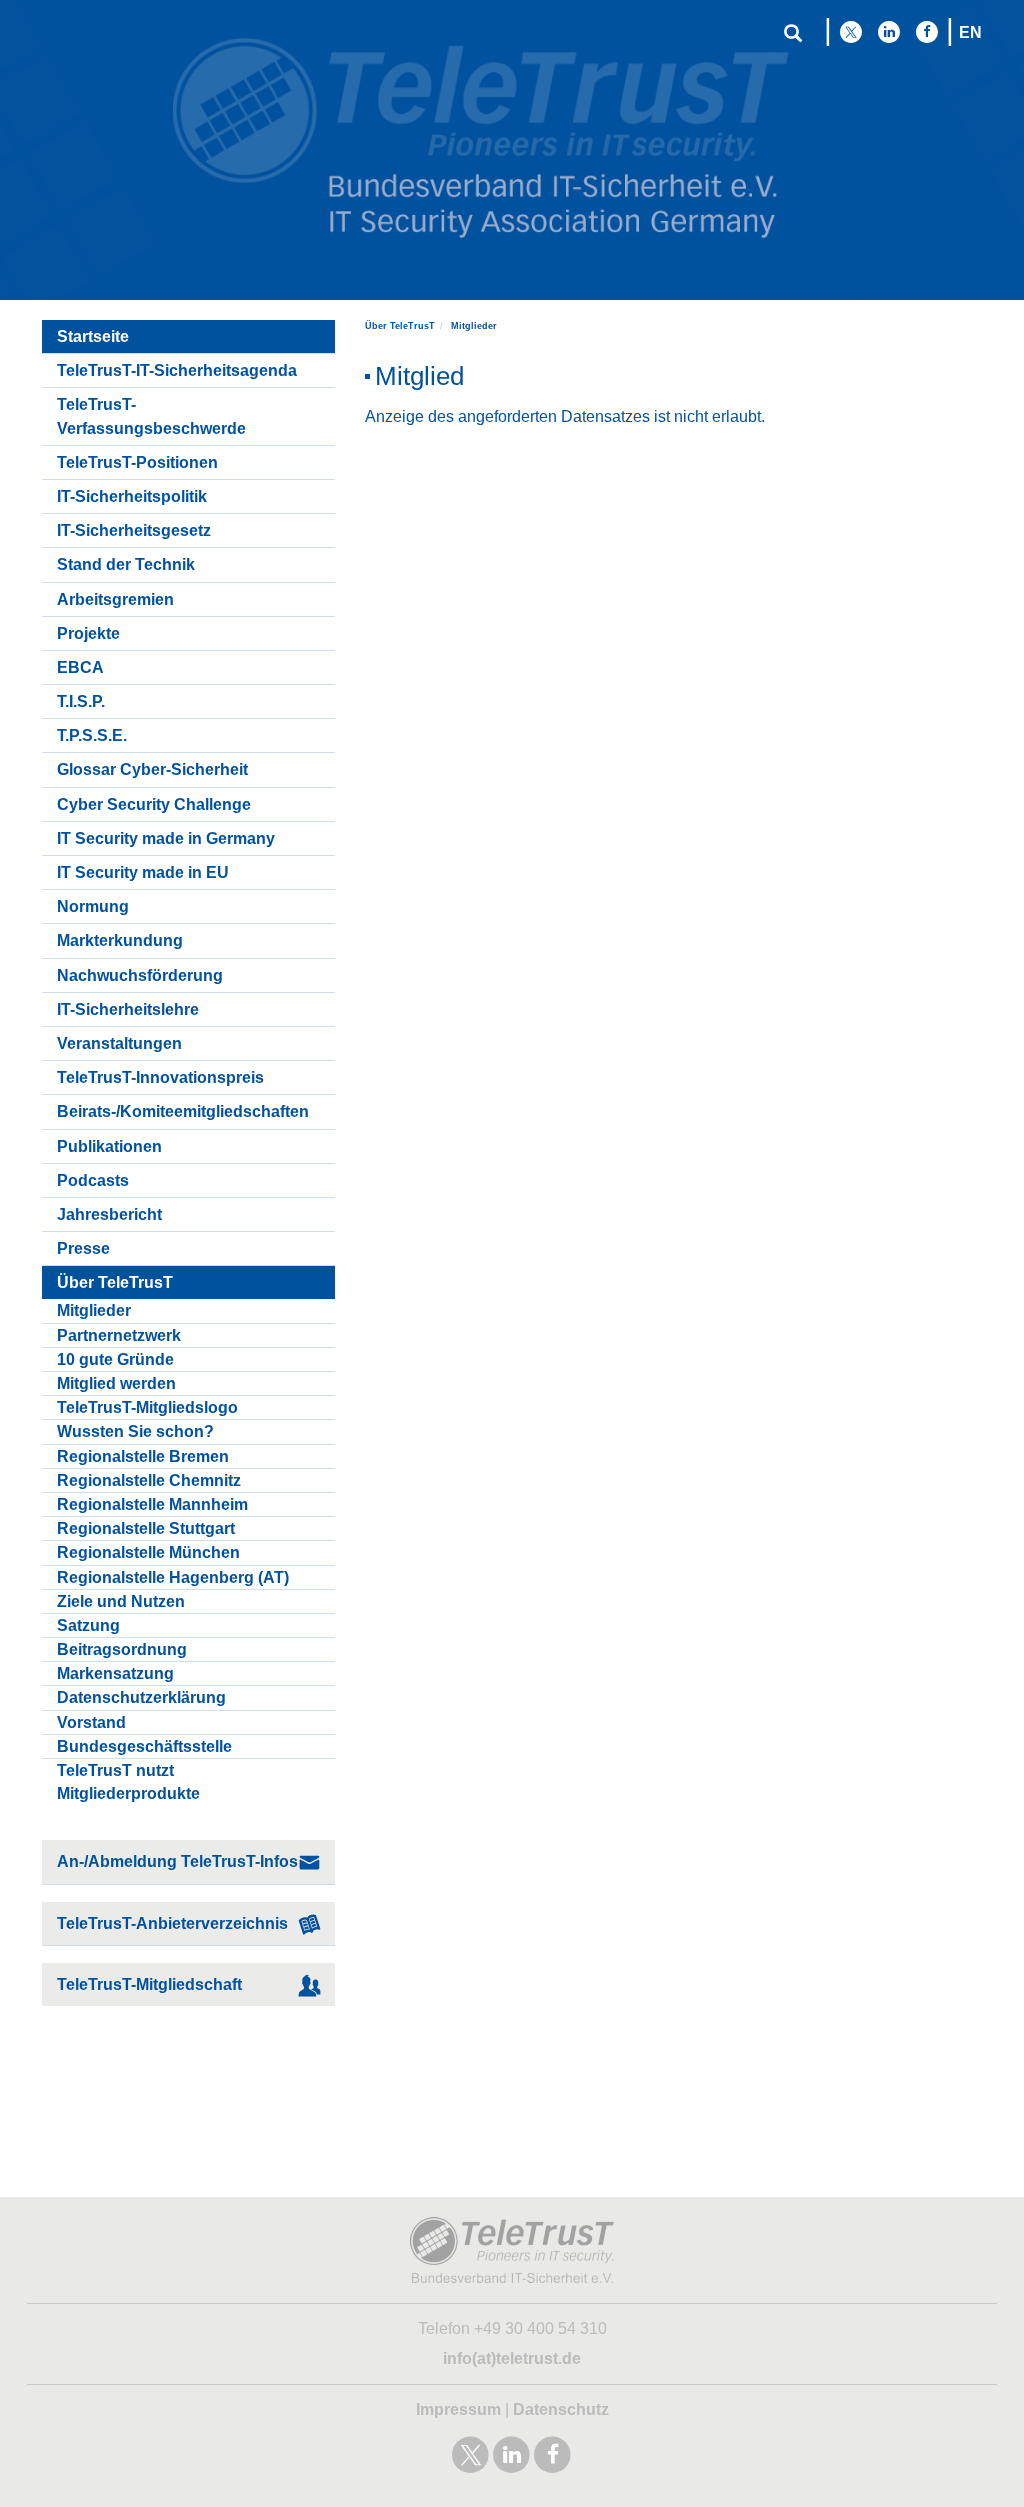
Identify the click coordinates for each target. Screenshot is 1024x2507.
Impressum (458, 2409)
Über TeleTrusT (400, 326)
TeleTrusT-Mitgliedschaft (149, 1984)
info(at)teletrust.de (512, 2358)
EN (970, 32)
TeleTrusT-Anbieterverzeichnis (172, 1923)
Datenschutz (561, 2409)
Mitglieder (474, 326)
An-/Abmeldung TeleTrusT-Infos (177, 1861)
